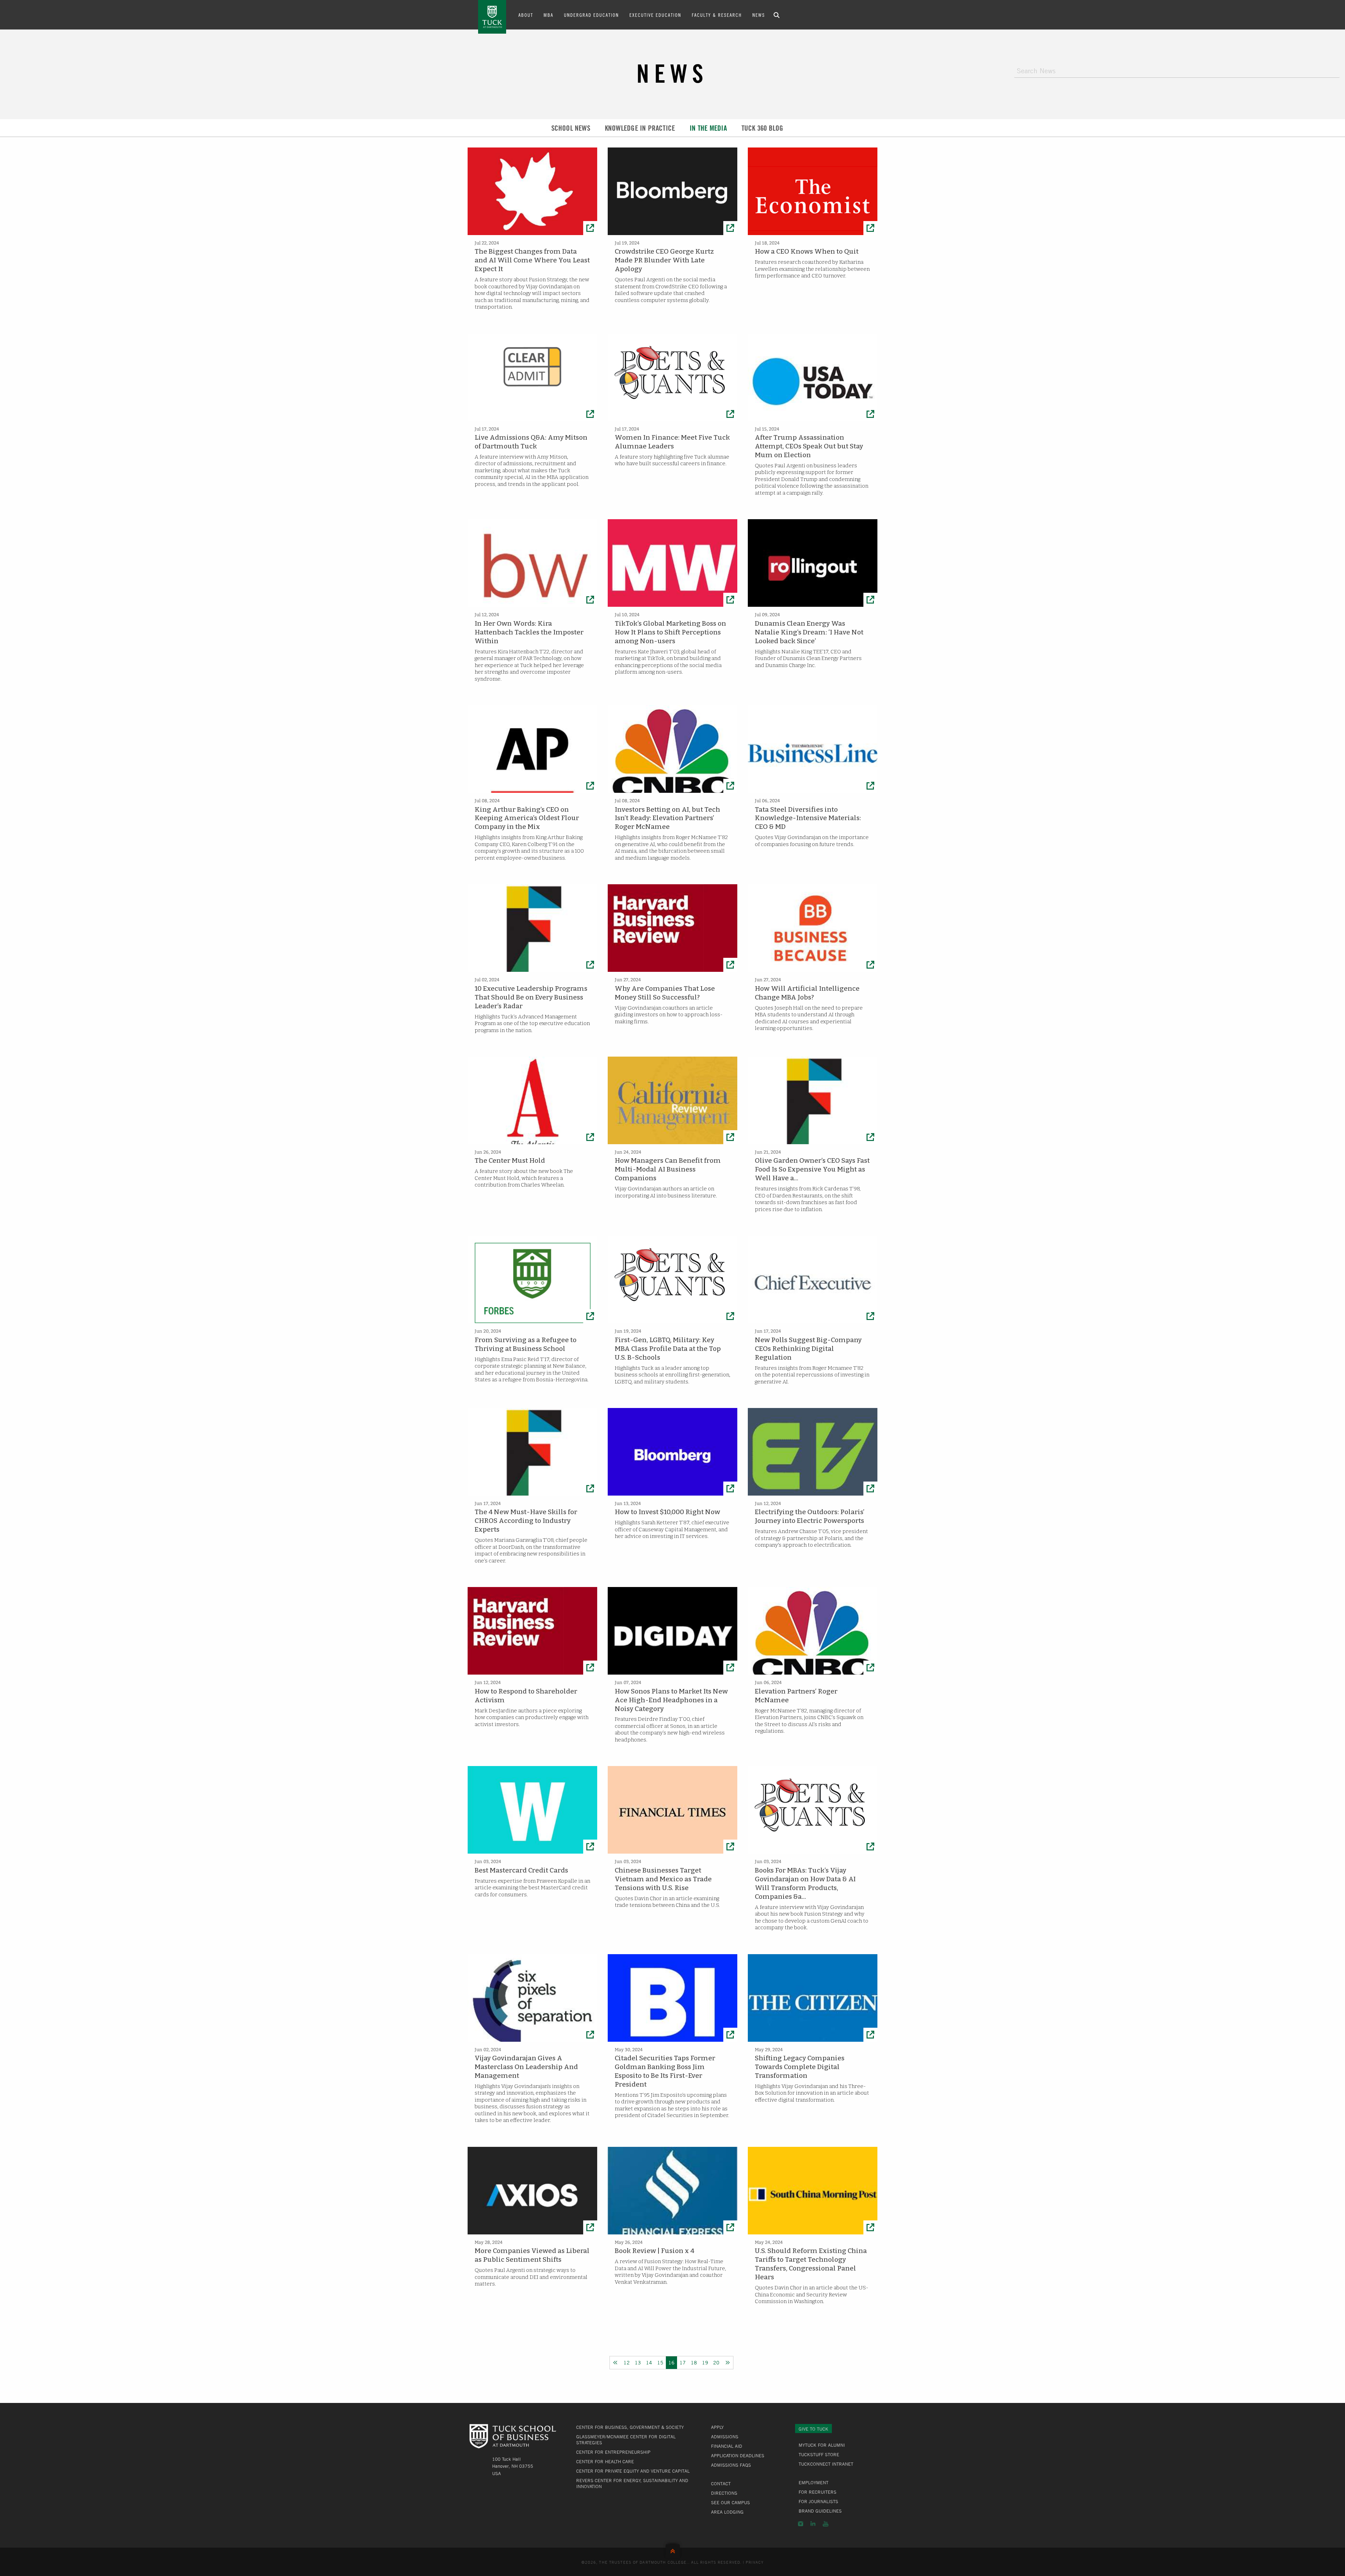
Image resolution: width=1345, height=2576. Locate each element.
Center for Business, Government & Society (630, 2427)
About (526, 15)
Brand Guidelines (820, 2511)
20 (716, 2362)
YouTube (826, 2524)
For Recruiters (818, 2492)
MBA (549, 15)
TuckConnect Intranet (826, 2464)
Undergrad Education (591, 15)
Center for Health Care (605, 2461)
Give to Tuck (813, 2429)
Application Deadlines (738, 2455)
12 (627, 2362)
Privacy (755, 2562)
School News (571, 128)
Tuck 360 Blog (763, 128)
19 (705, 2362)
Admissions (725, 2437)
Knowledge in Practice (640, 128)
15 (660, 2362)
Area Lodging (727, 2512)
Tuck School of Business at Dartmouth (492, 17)
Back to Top (673, 2550)
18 (694, 2362)
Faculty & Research (717, 15)
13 (638, 2362)
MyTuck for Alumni (822, 2445)
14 (649, 2362)
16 (671, 2362)
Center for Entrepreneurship (613, 2452)
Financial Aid (727, 2446)
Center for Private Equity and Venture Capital (633, 2471)
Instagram (801, 2524)
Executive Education (655, 15)
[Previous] (615, 2363)
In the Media (708, 128)
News (759, 15)
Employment (813, 2482)
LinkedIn (813, 2524)
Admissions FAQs (731, 2465)
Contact (721, 2484)
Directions (724, 2493)
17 (683, 2362)
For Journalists (818, 2501)
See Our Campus (730, 2502)
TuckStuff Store (819, 2454)
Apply (717, 2427)
